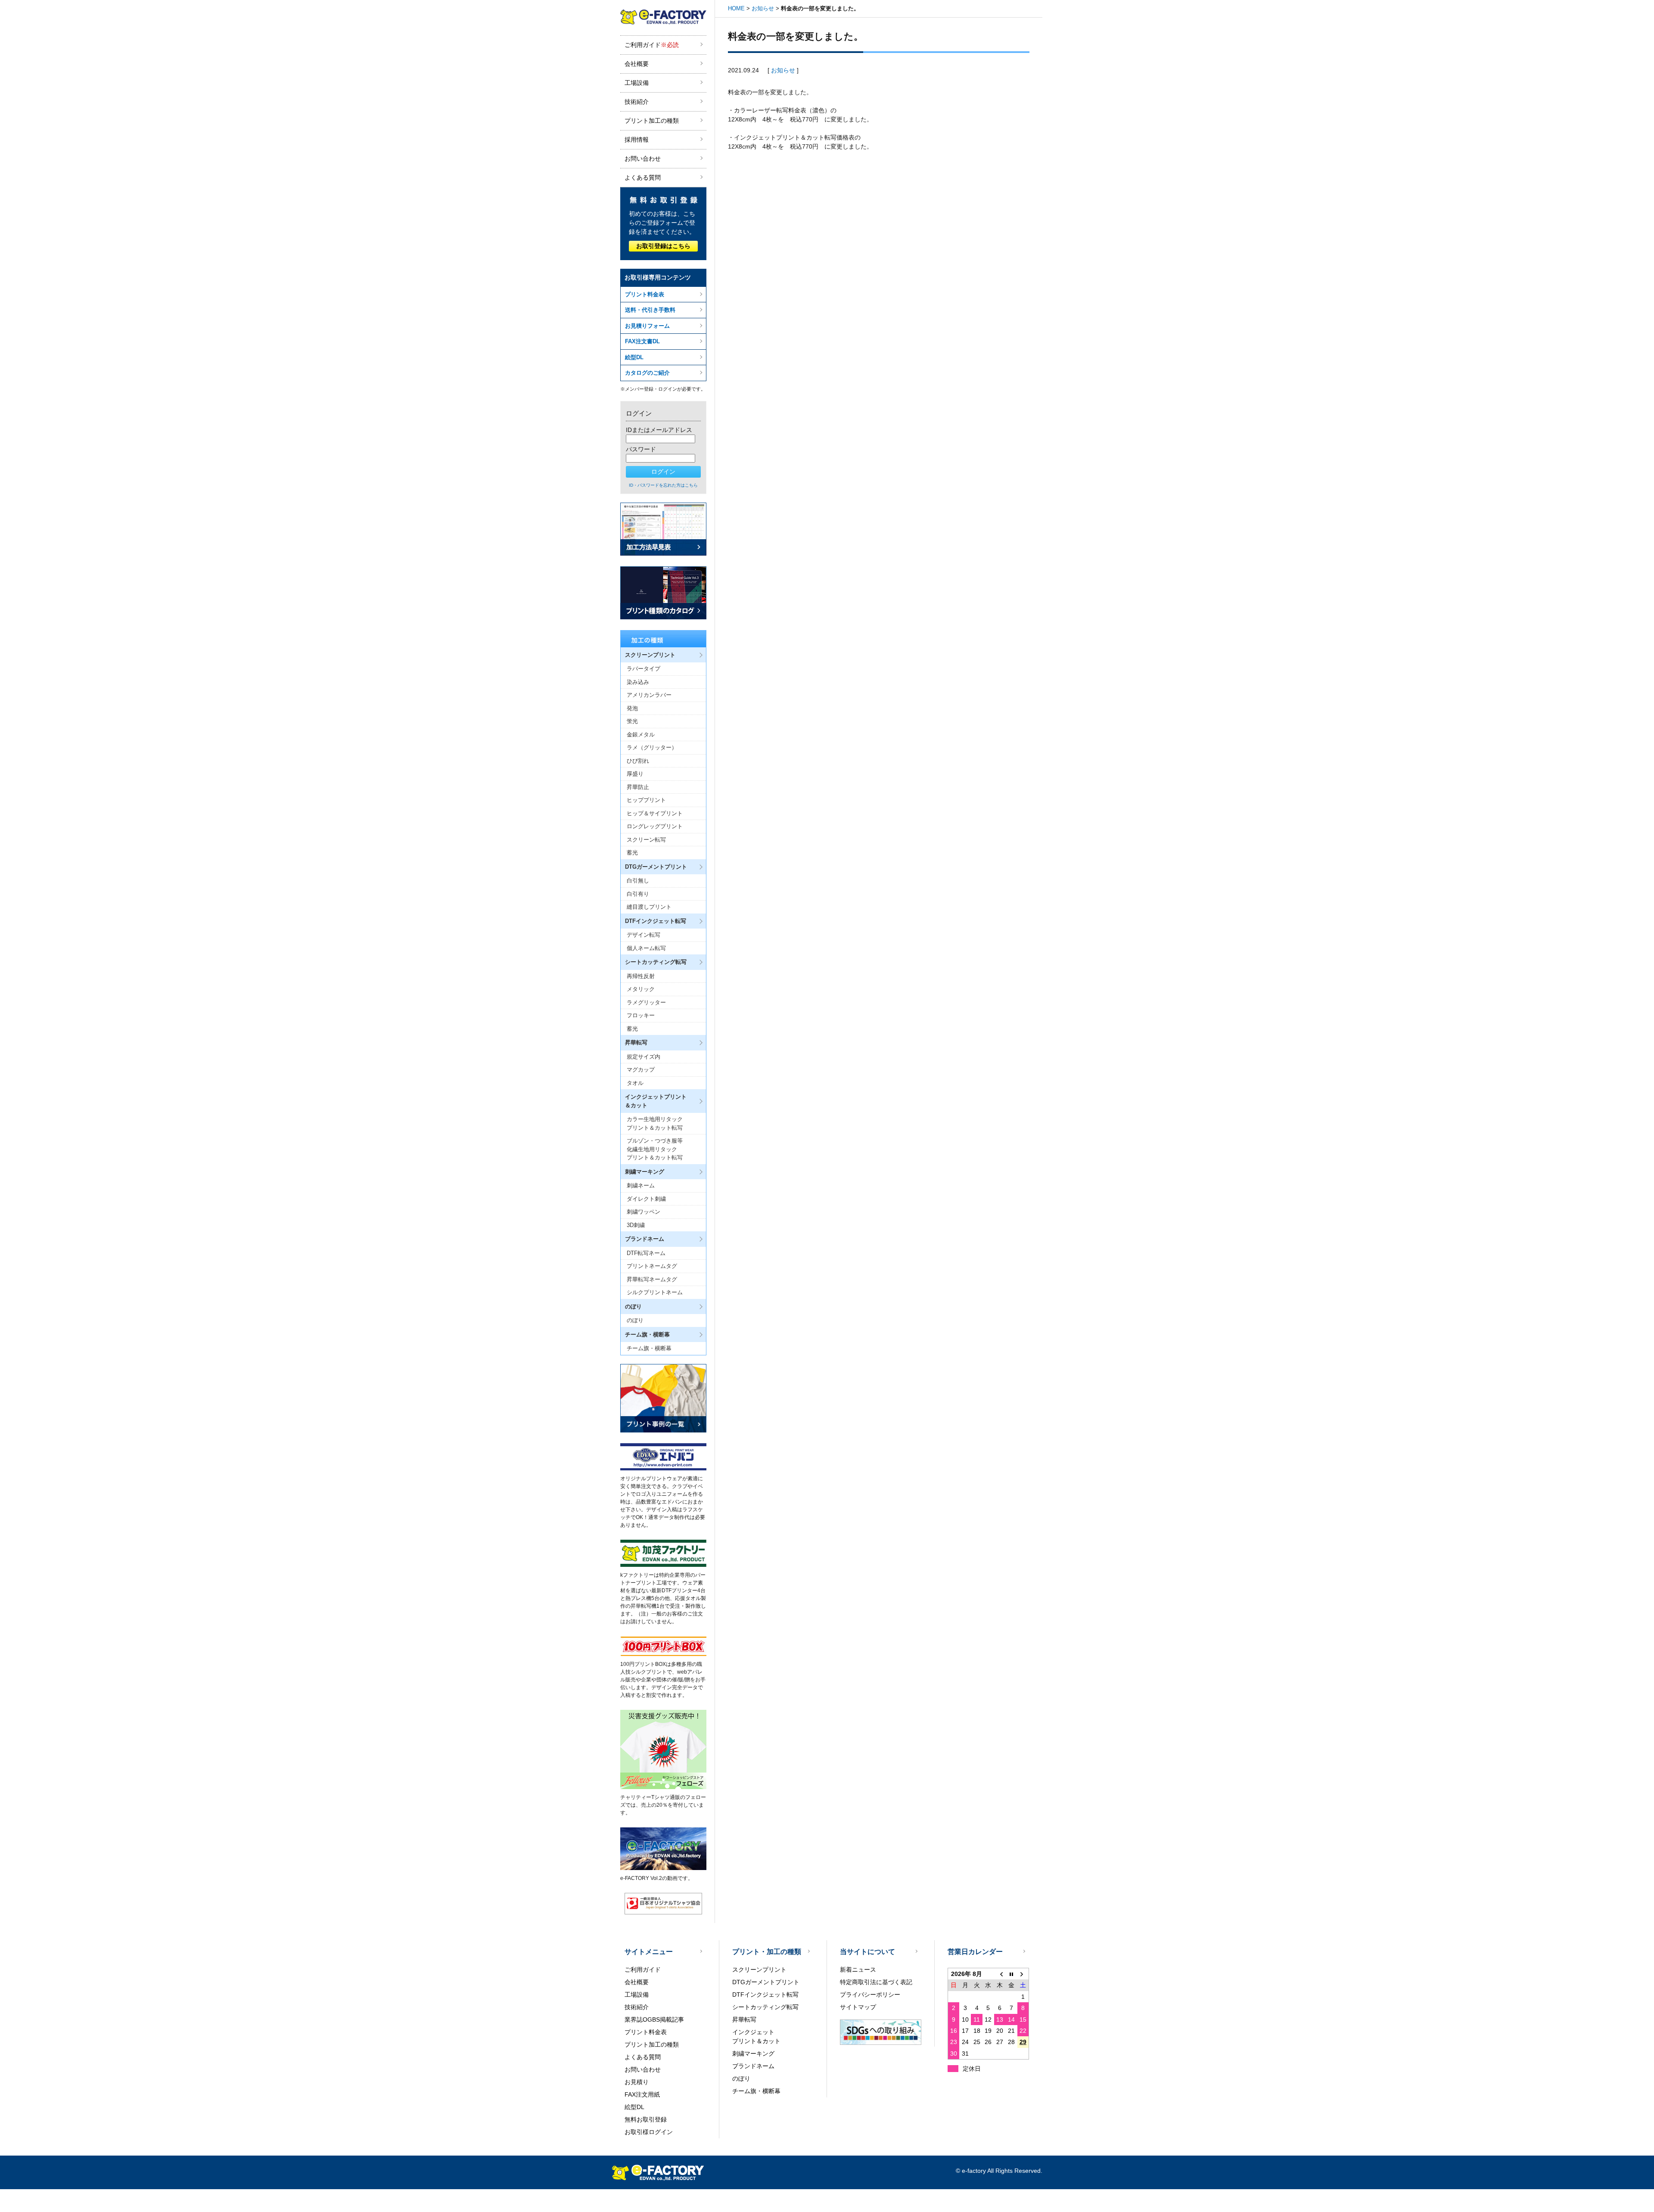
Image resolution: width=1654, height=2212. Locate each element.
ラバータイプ (644, 669)
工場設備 (637, 83)
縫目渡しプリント (649, 907)
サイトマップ (858, 2007)
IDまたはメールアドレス (659, 430)
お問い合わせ (643, 158)
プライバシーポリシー (870, 1995)
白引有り (638, 894)
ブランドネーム (753, 2066)
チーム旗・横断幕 (649, 1348)
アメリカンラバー (649, 695)
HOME (736, 8)
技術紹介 (637, 102)
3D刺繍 (636, 1225)
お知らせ (763, 8)
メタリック (641, 989)
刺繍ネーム (641, 1185)
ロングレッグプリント (655, 826)
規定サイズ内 (644, 1057)
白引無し (638, 881)
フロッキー (641, 1015)
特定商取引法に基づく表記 (876, 1982)
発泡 (632, 708)
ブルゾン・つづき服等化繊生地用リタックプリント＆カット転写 (655, 1149)
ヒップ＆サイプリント (655, 813)
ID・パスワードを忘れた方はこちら (663, 485)
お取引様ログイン (649, 2132)
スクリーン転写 (646, 840)
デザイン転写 (644, 935)
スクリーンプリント (759, 1970)
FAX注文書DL (642, 341)
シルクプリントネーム (655, 1292)
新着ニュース (858, 1970)
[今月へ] (1012, 1974)
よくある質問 (643, 177)
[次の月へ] (1023, 1974)
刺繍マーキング (753, 2054)
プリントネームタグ (652, 1266)
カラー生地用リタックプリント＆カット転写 (655, 1123)
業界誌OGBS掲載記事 (654, 2019)
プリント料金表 (645, 294)
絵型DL (634, 357)
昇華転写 (744, 2019)
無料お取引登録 (646, 2119)
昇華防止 (638, 787)
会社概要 (637, 64)
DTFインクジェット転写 (765, 1995)
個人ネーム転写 (646, 948)
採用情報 (637, 140)
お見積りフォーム (647, 326)
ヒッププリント (646, 800)
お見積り (637, 2082)
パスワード (641, 449)
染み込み (638, 682)
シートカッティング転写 (765, 2007)
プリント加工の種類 (652, 121)
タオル (635, 1083)
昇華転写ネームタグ (652, 1279)
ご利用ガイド (652, 45)
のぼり (635, 1320)
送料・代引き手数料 (650, 310)
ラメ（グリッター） (652, 747)
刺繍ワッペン (644, 1212)
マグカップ (641, 1070)
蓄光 (632, 853)
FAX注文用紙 (642, 2094)
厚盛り (635, 774)
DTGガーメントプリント (766, 1982)
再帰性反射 (641, 976)
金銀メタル (641, 735)
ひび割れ (638, 761)
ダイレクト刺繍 (646, 1199)
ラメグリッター (646, 1002)
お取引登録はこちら (663, 246)
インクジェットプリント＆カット (756, 2036)
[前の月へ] (1000, 1974)
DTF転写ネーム (646, 1253)
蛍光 (632, 721)
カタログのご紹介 (647, 373)
